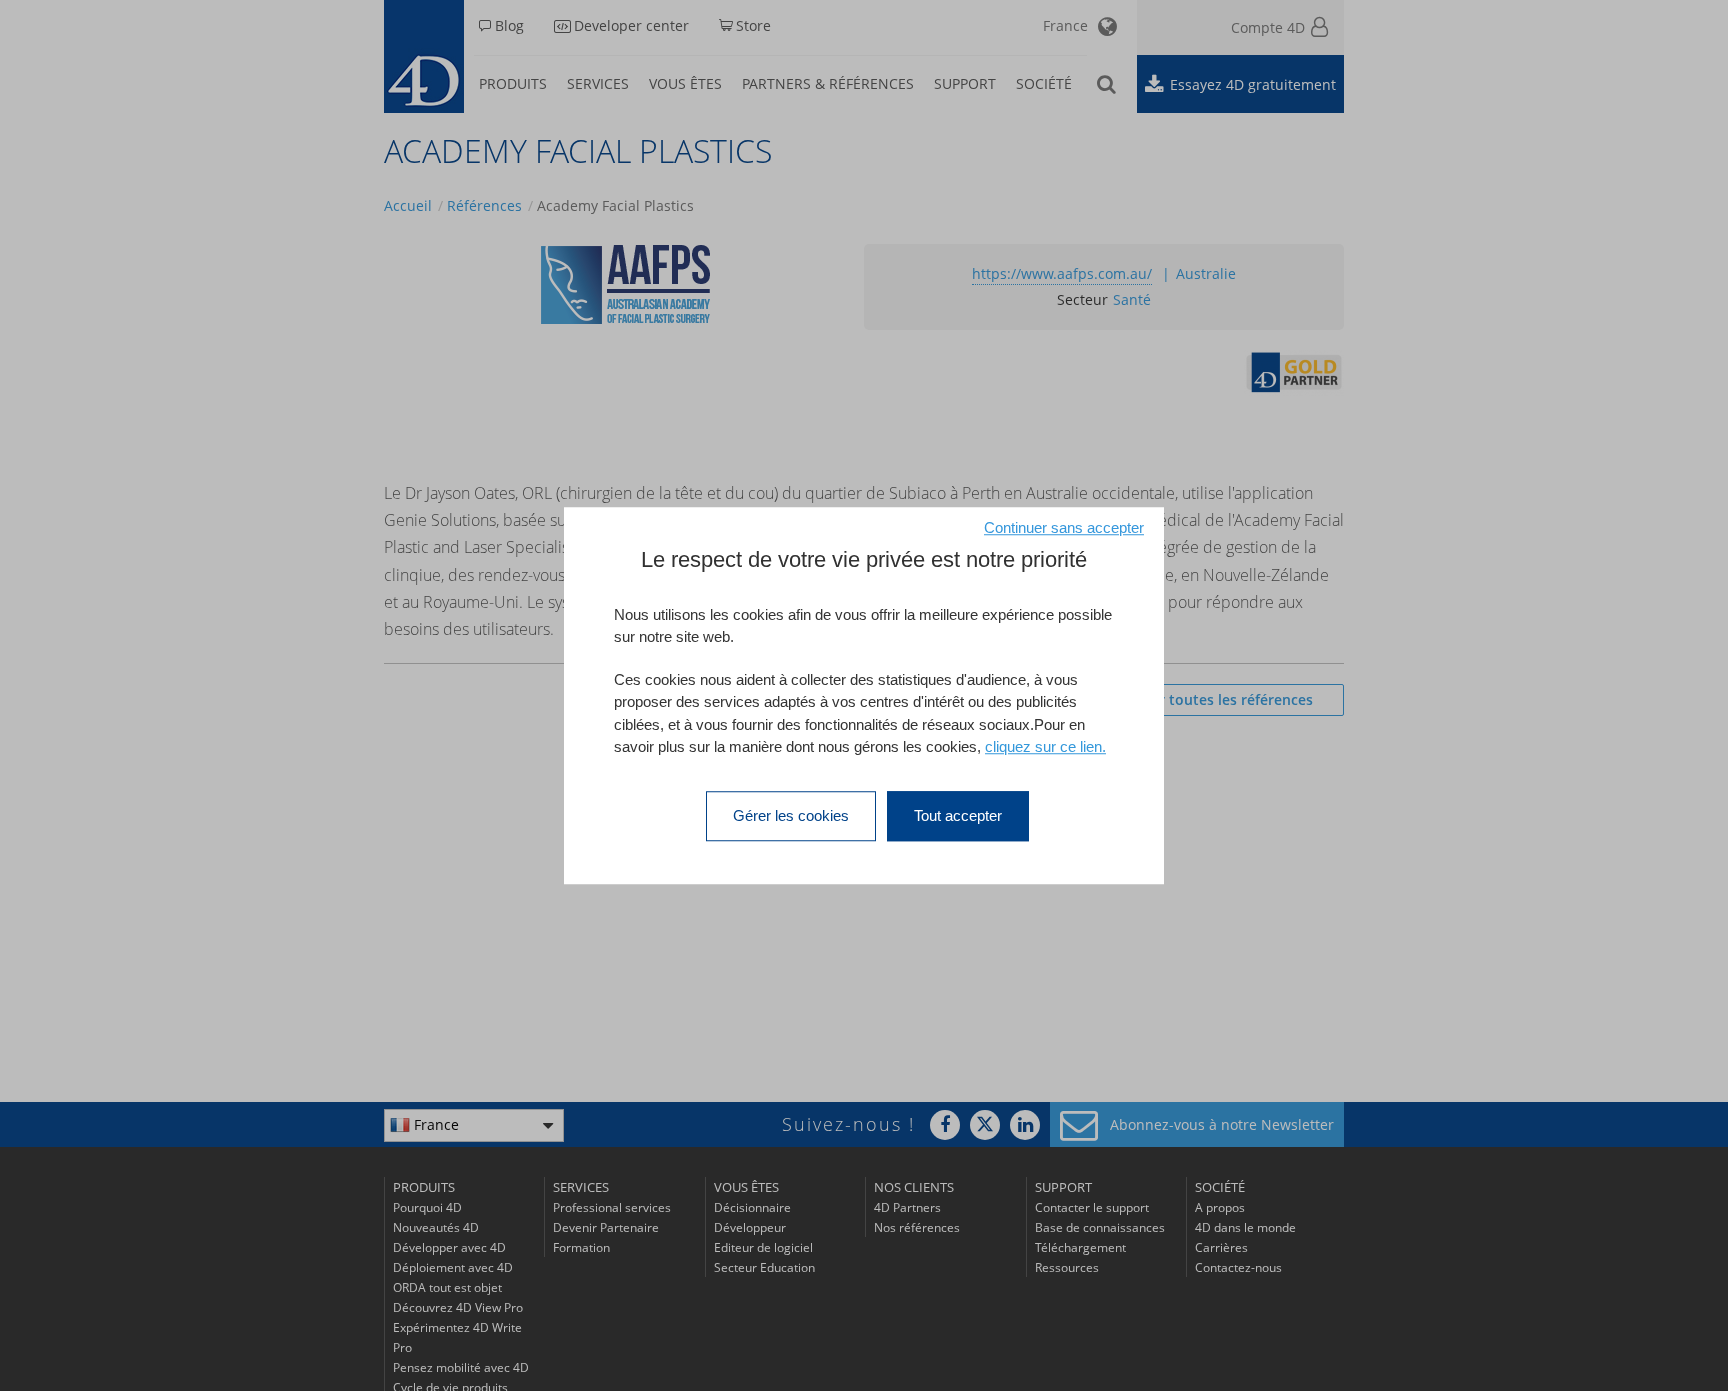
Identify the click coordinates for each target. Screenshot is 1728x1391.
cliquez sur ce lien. (1045, 746)
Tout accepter (958, 815)
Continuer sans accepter (1064, 527)
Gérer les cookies (791, 815)
